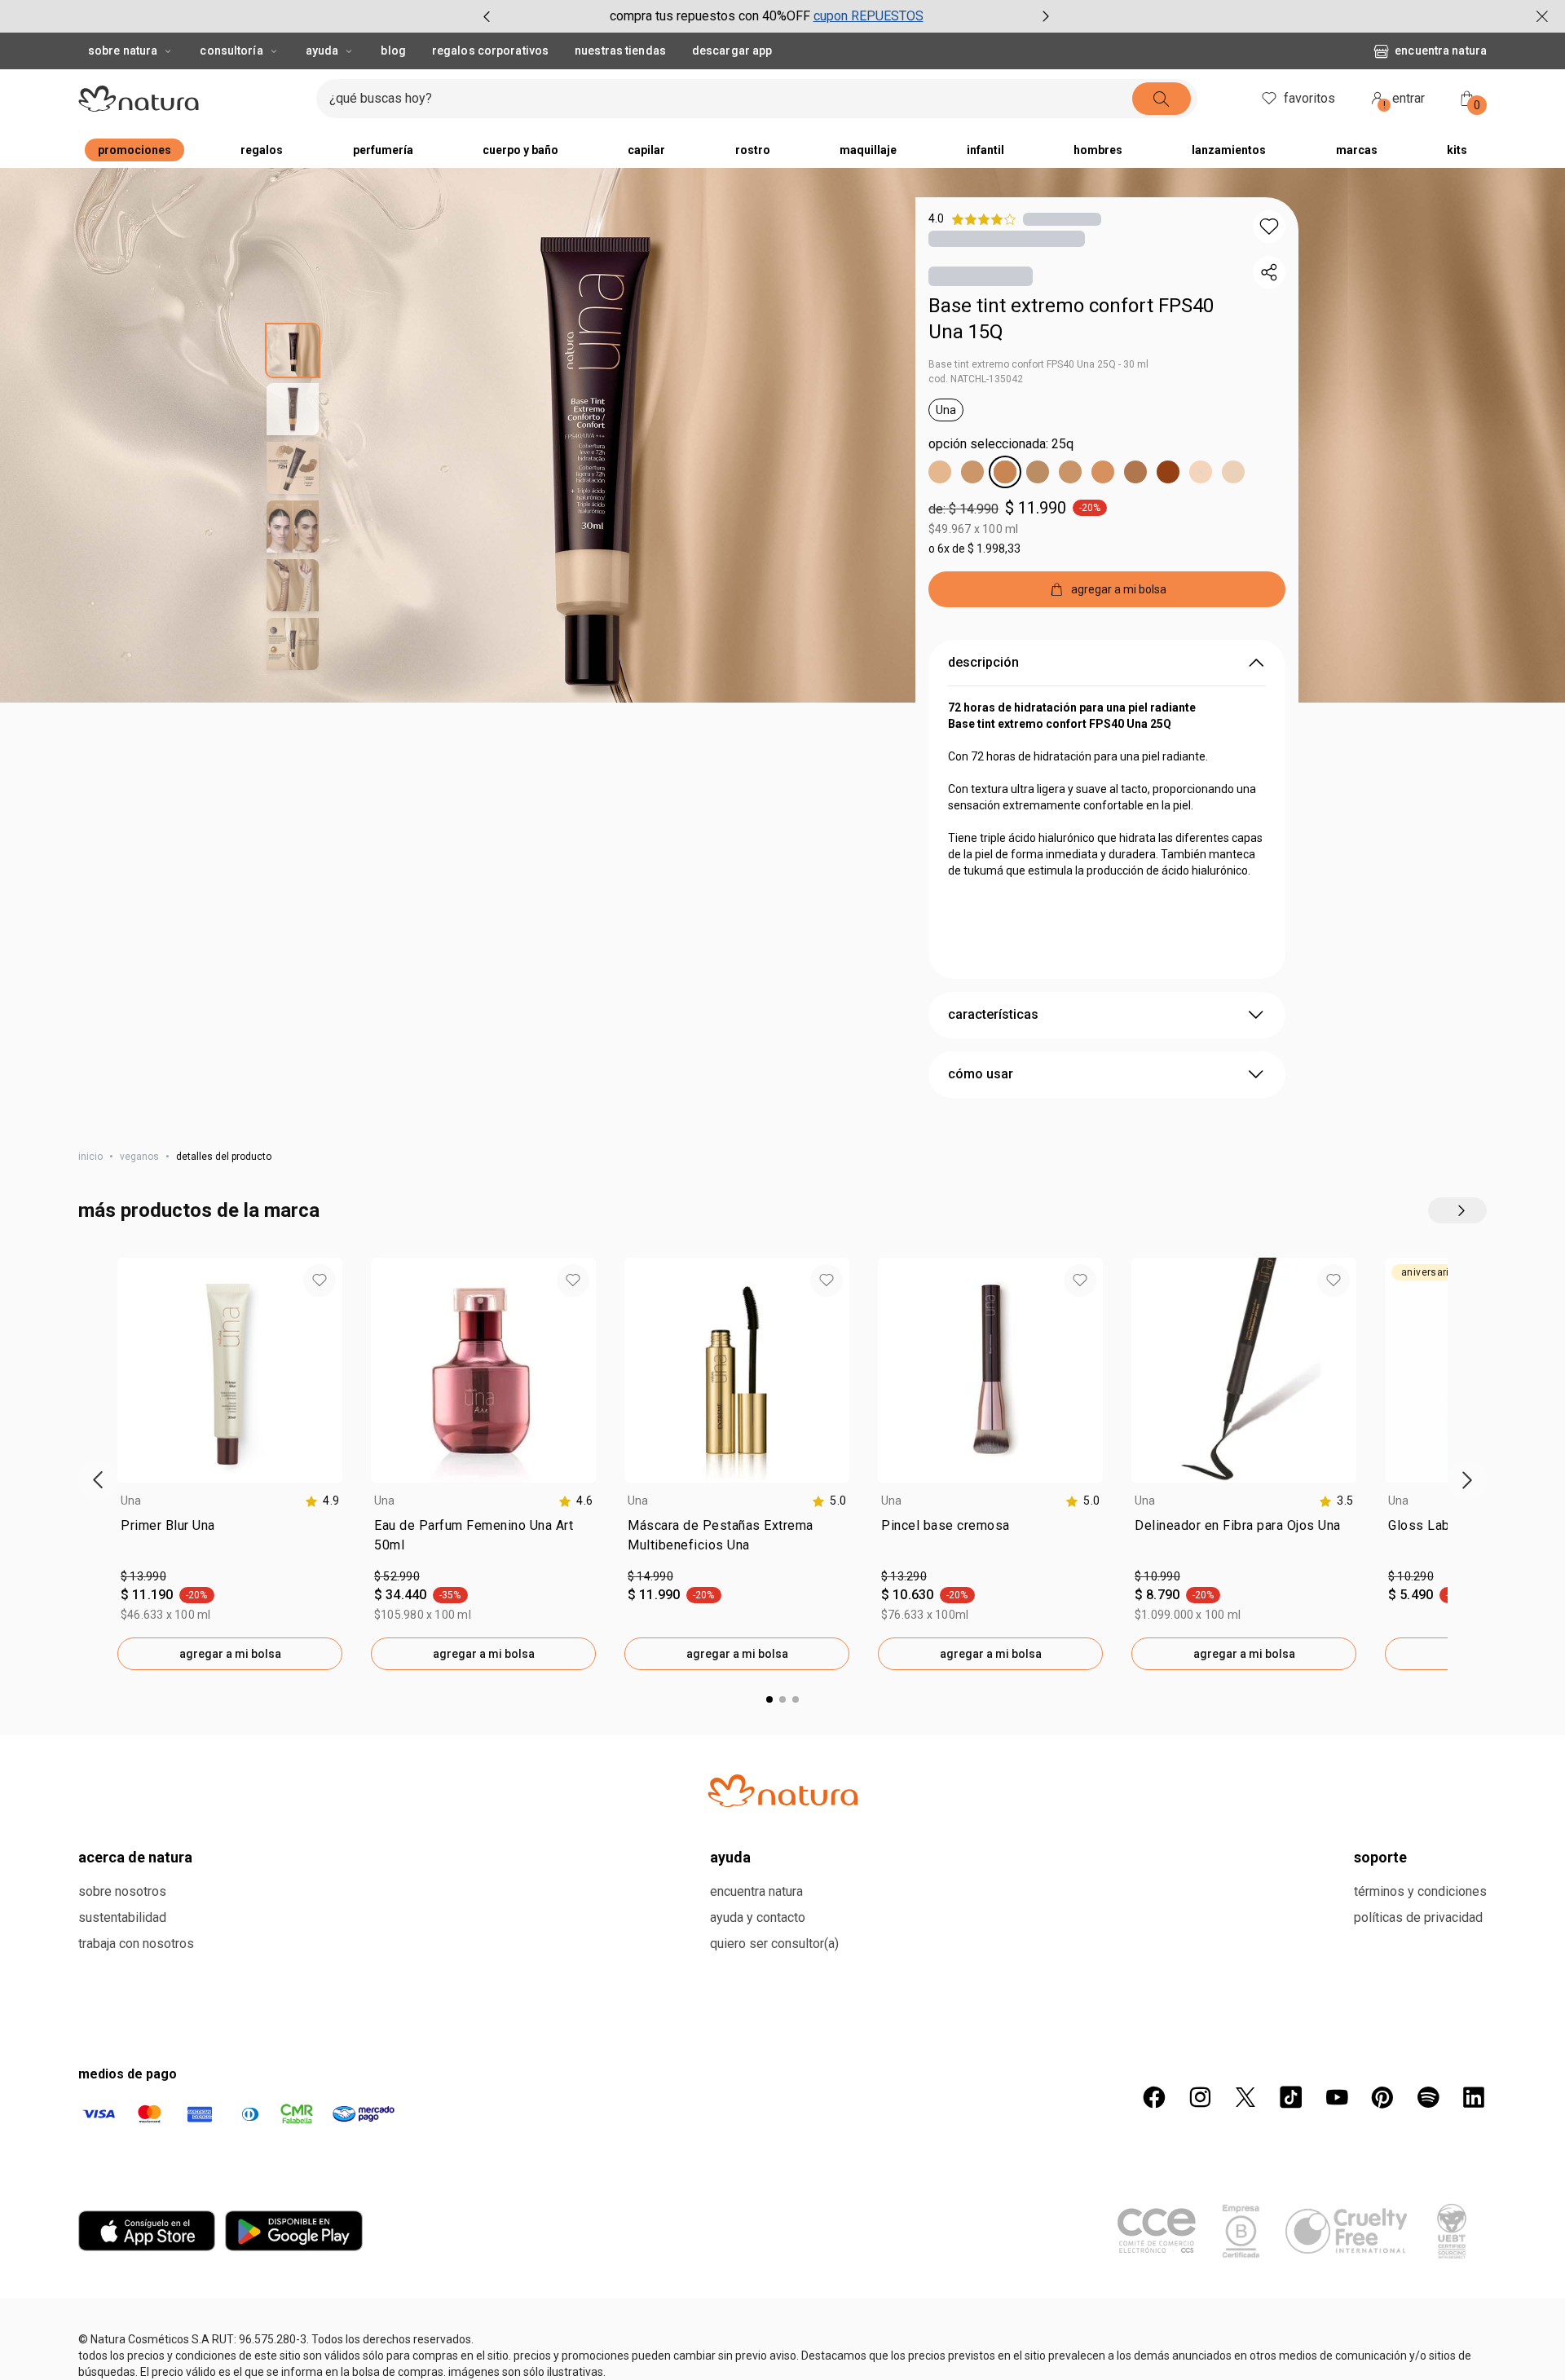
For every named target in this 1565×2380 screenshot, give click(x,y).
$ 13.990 (143, 1576)
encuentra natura (1441, 51)
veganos (139, 1157)
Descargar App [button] (732, 51)
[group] (766, 16)
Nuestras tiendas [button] (620, 51)
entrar (1404, 101)
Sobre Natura (123, 51)
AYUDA (322, 51)
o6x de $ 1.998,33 (974, 549)
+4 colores (1212, 2219)
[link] (230, 1539)
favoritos (1309, 98)
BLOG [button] (393, 51)
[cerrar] (1542, 16)
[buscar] (1162, 99)
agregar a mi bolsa (230, 1654)
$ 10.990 (1157, 1576)
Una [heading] (131, 1501)
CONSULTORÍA (231, 51)
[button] (1269, 227)
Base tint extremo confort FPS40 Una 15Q (1071, 319)
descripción (983, 662)
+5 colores (198, 2219)
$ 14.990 (650, 1576)
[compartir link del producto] (1269, 272)
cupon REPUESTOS (868, 16)
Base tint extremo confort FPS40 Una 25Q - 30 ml (1038, 364)
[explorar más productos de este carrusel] (1457, 1210)
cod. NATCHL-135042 (976, 379)
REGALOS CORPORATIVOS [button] (490, 51)
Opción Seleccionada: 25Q (1001, 444)
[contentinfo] (322, 1501)
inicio (90, 1157)
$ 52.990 (397, 1576)
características (993, 1014)
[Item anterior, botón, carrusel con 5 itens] (487, 16)
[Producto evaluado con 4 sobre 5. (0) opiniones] (1062, 219)
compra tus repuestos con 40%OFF (710, 16)
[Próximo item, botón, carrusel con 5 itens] (1046, 16)
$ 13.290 (904, 1576)
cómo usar (981, 1074)
